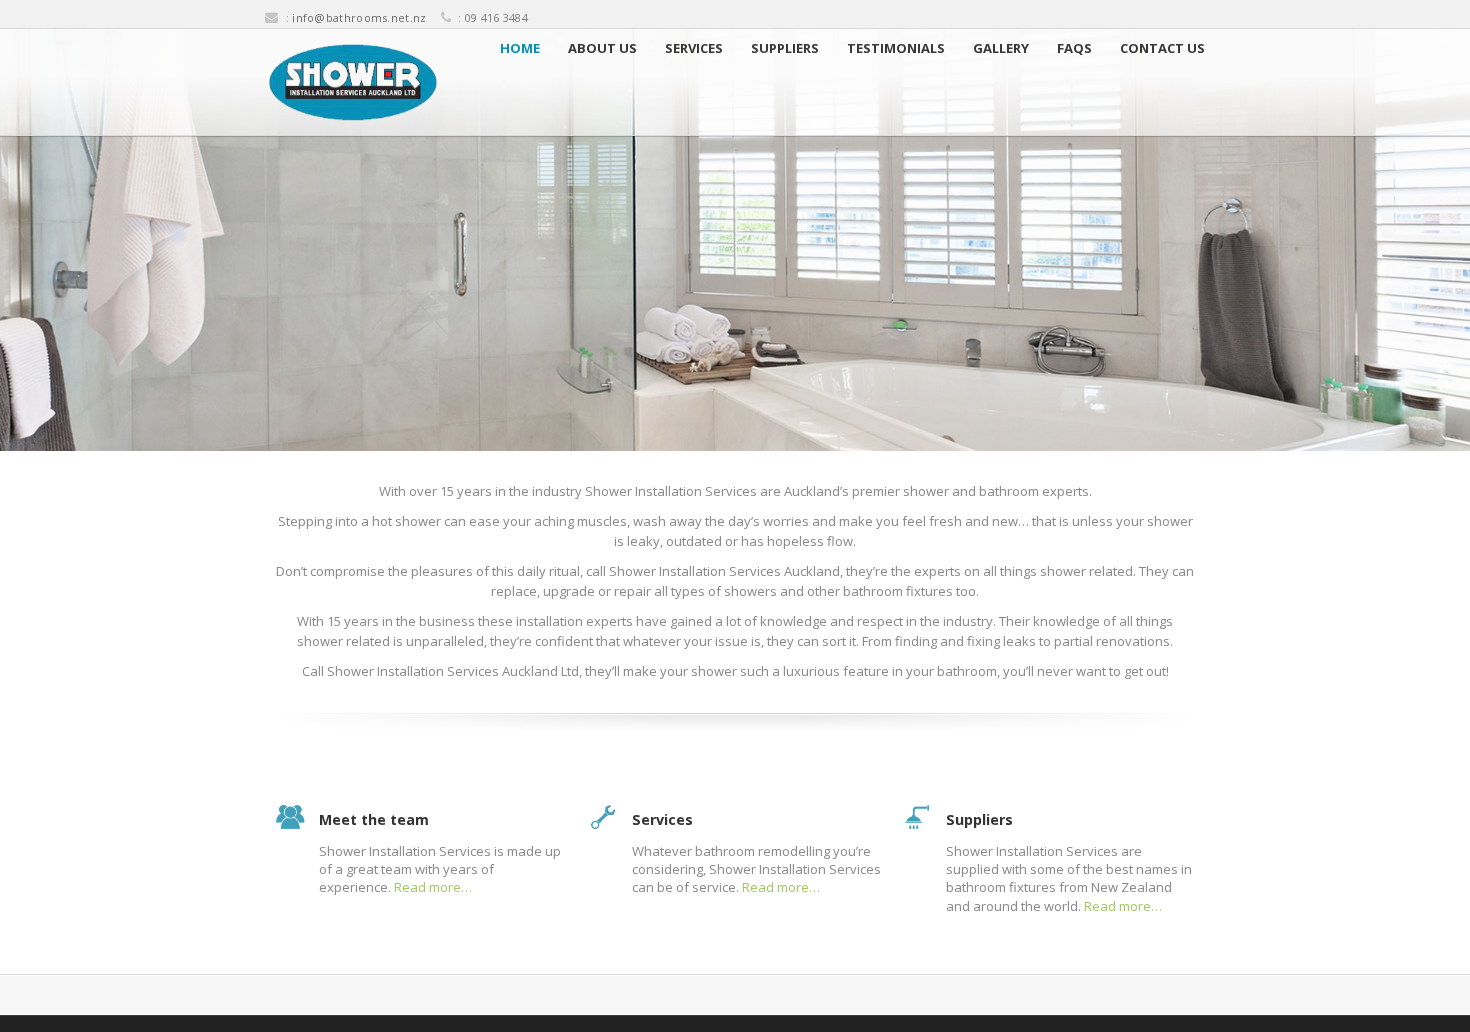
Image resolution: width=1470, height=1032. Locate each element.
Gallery (1001, 48)
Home (520, 48)
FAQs (1074, 48)
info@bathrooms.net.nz (359, 17)
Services (694, 48)
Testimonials (896, 48)
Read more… (433, 887)
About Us (602, 48)
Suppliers (785, 48)
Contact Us (1162, 48)
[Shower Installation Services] (353, 82)
